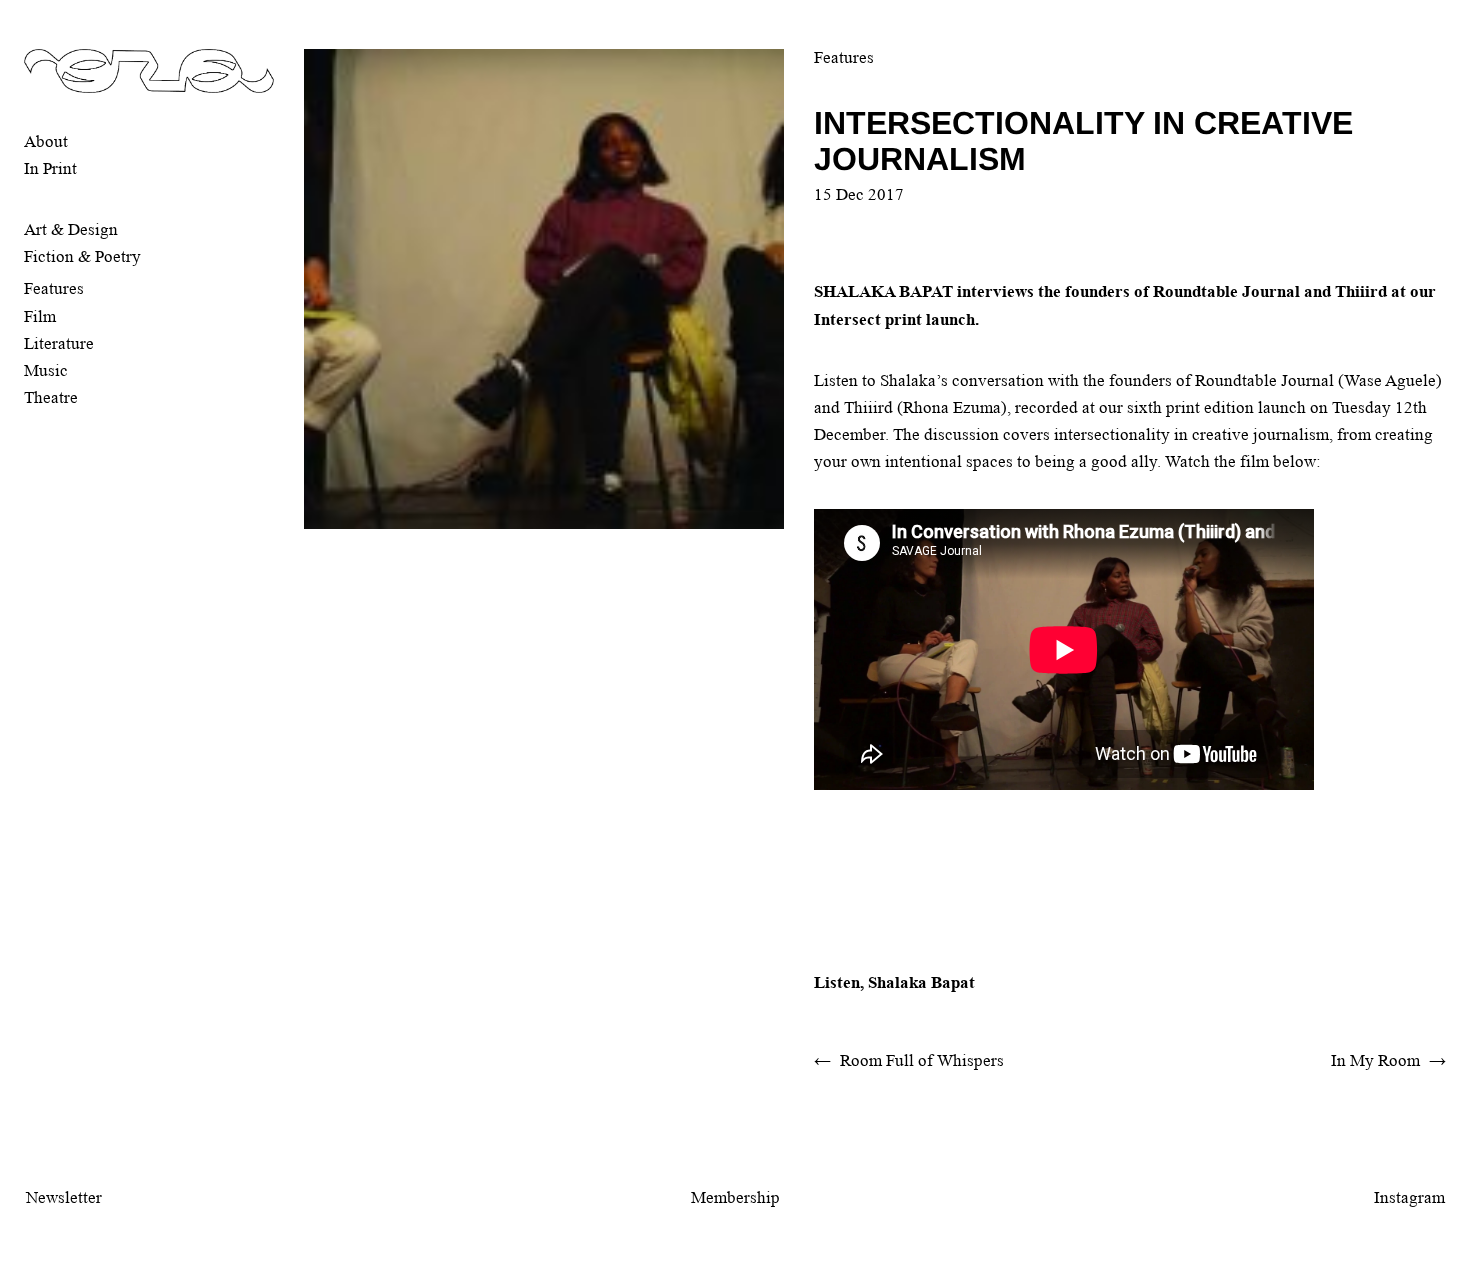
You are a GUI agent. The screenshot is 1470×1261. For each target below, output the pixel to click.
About (46, 141)
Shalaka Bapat (921, 982)
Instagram (1409, 1197)
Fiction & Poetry (82, 256)
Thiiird (868, 407)
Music (46, 370)
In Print (50, 168)
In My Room (1375, 1060)
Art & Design (71, 229)
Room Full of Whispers (922, 1060)
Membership (735, 1197)
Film (40, 316)
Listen (837, 982)
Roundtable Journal (1264, 380)
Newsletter (64, 1197)
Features (54, 288)
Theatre (51, 397)
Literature (59, 343)
